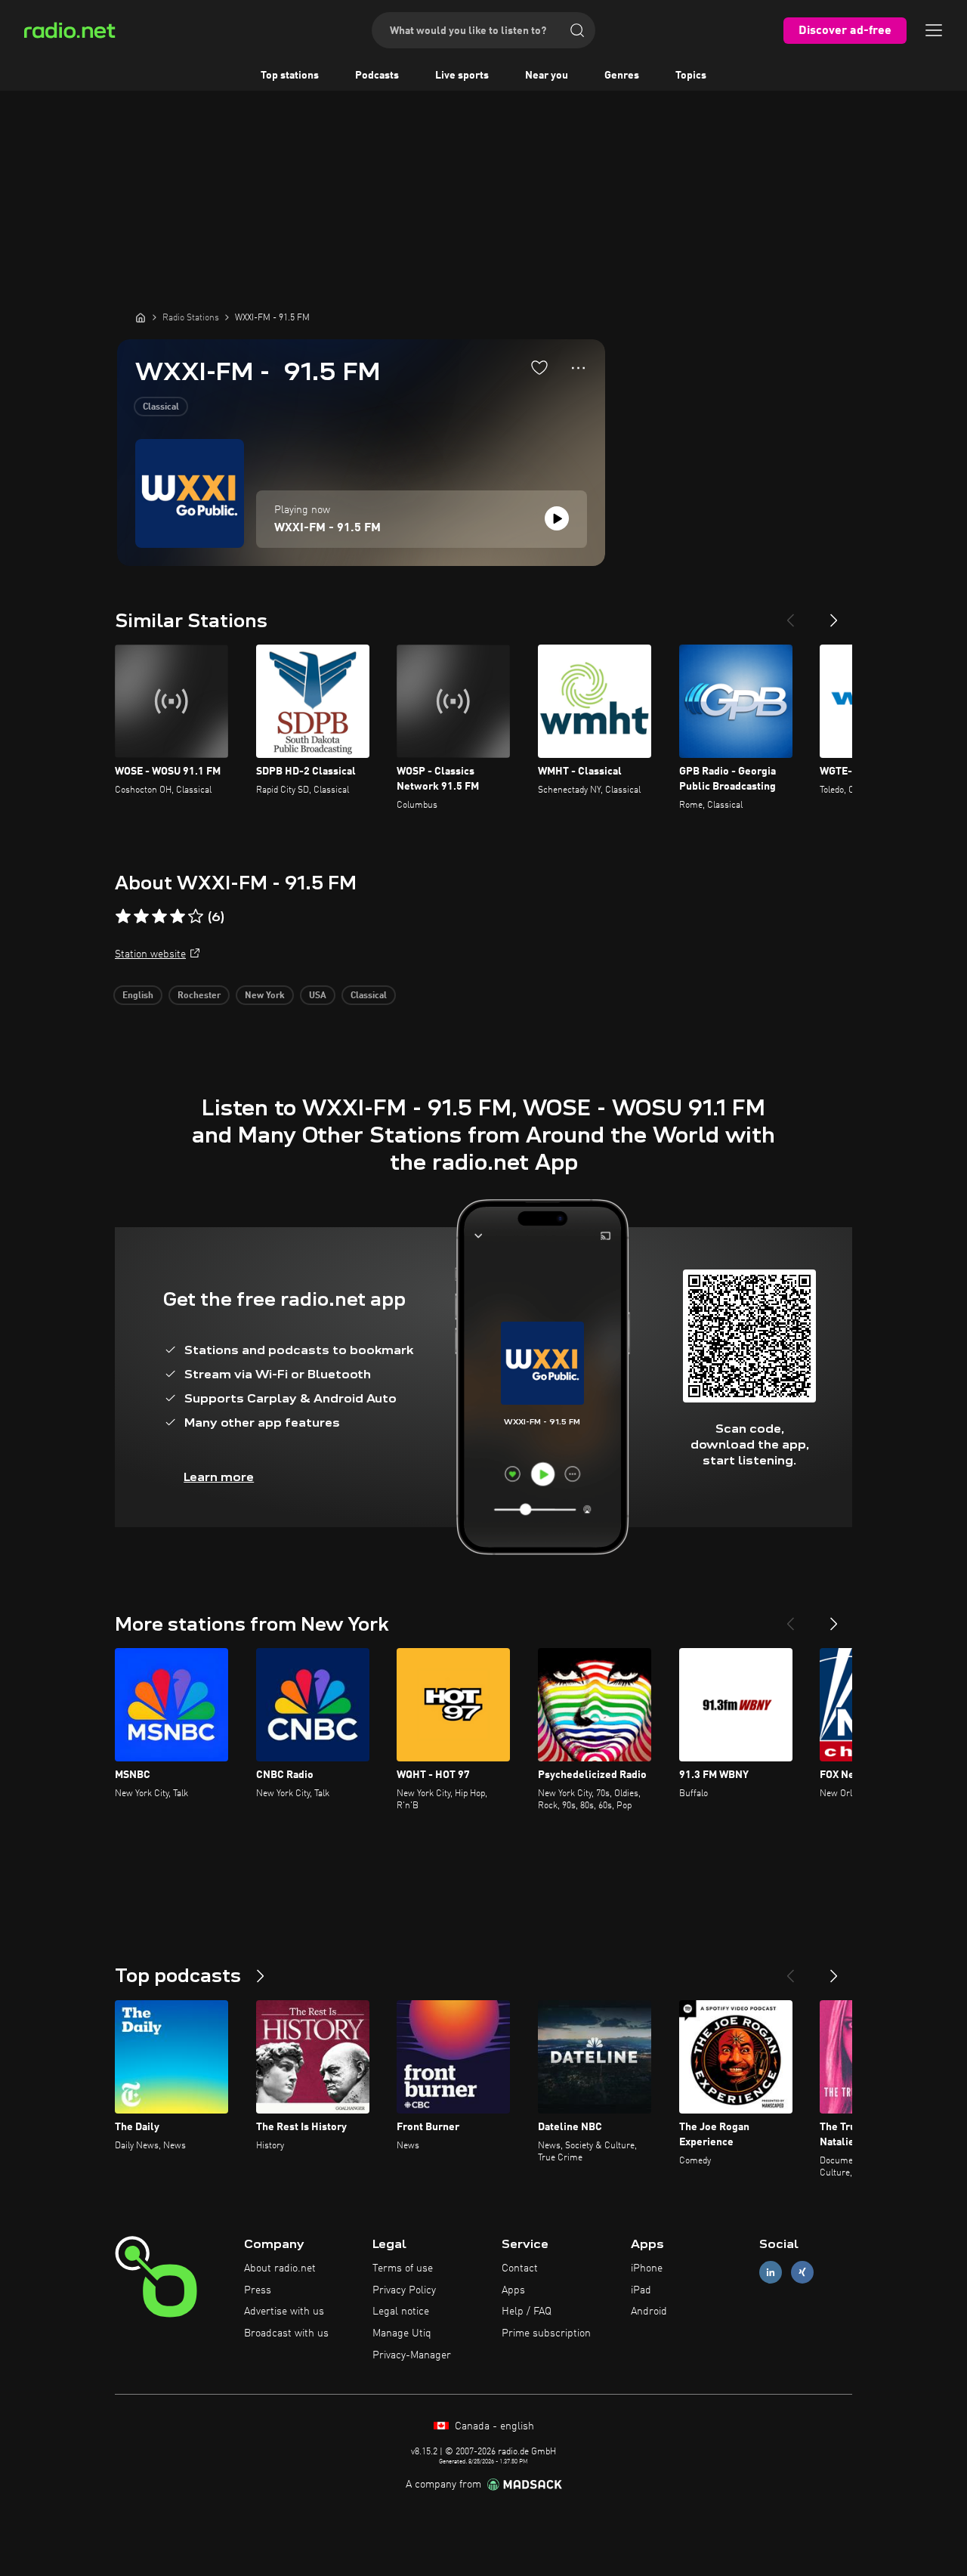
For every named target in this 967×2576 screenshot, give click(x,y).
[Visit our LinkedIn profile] (771, 2272)
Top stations (290, 76)
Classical (161, 407)
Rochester (199, 996)
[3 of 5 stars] (159, 917)
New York (265, 996)
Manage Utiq (402, 2333)
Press (258, 2290)
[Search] (577, 30)
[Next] (834, 614)
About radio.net (280, 2268)
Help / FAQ (527, 2312)
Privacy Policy (404, 2290)
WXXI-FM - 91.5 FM (327, 528)
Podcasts (377, 76)
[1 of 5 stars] (123, 917)
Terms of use (403, 2268)
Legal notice (401, 2312)
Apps (513, 2290)
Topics (691, 76)
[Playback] (557, 518)
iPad (641, 2290)
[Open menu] (934, 30)
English (138, 996)
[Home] (141, 317)
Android (649, 2312)
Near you (547, 76)
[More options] (578, 368)
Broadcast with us (286, 2333)
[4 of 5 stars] (178, 917)
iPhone (647, 2268)
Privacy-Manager (412, 2355)
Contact (520, 2268)
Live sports (462, 76)
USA (318, 996)
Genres (622, 76)
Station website (150, 954)
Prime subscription (546, 2333)
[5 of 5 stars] (196, 917)
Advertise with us (284, 2312)
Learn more (219, 1477)
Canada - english (493, 2426)
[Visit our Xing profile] (802, 2272)
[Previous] (790, 614)
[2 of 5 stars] (141, 917)
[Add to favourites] (539, 367)
